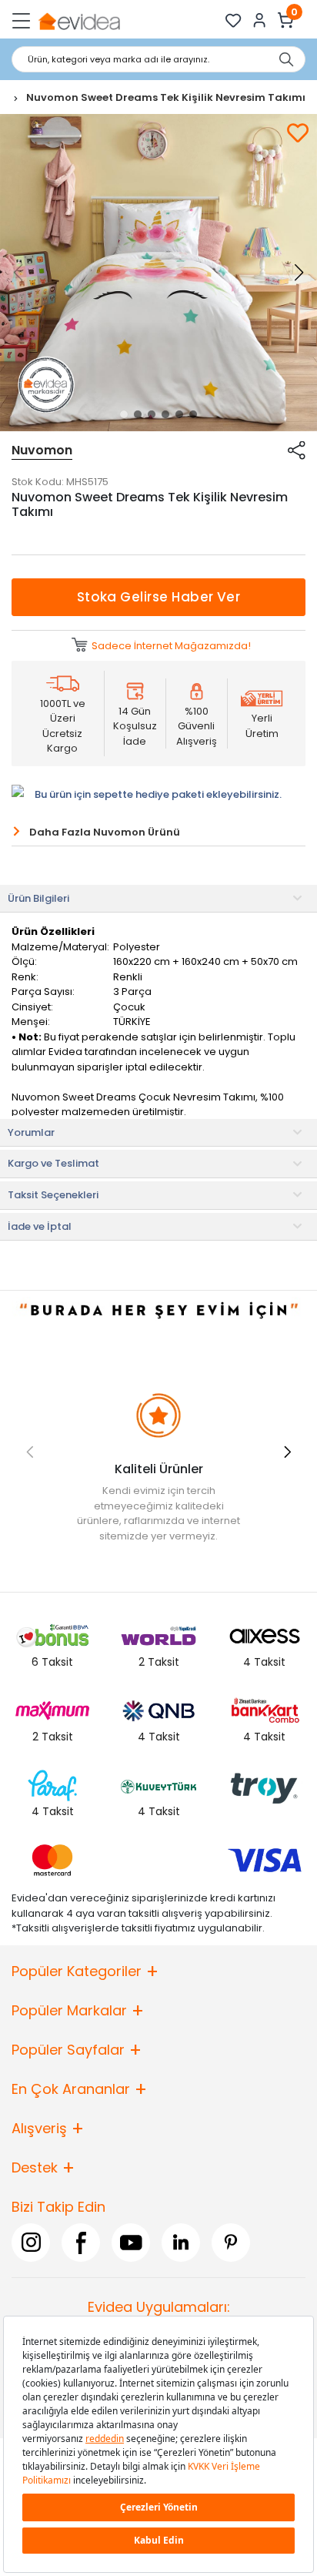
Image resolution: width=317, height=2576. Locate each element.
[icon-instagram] (31, 2243)
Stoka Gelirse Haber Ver (159, 597)
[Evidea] (79, 20)
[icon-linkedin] (181, 2243)
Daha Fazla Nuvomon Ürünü (105, 832)
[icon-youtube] (131, 2243)
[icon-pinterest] (231, 2243)
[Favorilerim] (234, 20)
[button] (124, 414)
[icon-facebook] (81, 2243)
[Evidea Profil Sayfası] (260, 20)
